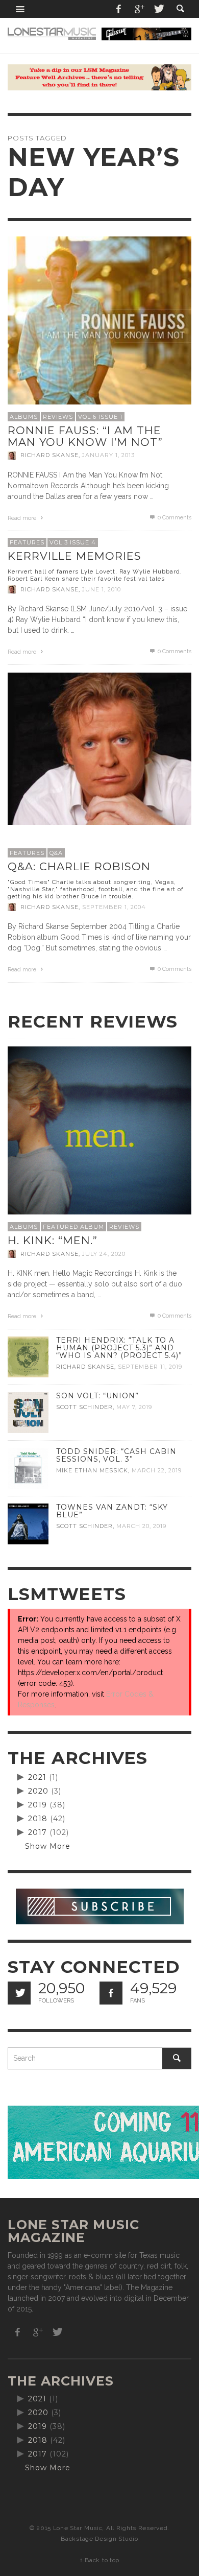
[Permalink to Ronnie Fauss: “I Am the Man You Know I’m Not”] (99, 327)
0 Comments (174, 518)
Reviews (58, 417)
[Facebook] (119, 9)
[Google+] (139, 9)
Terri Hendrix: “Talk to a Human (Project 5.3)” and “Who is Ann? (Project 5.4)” (119, 1348)
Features (27, 542)
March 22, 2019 (157, 1470)
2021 (37, 1777)
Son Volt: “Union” (97, 1396)
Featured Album (73, 1227)
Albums (24, 417)
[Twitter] (158, 9)
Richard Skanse (49, 456)
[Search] (20, 9)
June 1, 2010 (102, 589)
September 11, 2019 (150, 1367)
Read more (23, 518)
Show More (48, 1846)
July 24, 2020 (104, 1254)
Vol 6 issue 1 (100, 417)
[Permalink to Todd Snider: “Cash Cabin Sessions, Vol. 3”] (28, 1468)
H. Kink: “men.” (53, 1240)
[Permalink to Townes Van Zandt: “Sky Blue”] (28, 1523)
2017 (38, 1832)
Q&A (56, 853)
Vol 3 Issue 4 (73, 542)
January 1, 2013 (108, 456)
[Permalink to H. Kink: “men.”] (99, 1137)
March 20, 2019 (141, 1526)
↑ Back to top (99, 2560)
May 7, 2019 (134, 1407)
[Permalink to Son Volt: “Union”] (28, 1412)
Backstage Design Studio (99, 2539)
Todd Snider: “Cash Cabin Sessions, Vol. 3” (116, 1455)
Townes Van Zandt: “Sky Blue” (112, 1511)
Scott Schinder (84, 1407)
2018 (38, 1819)
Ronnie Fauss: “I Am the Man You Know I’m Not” (85, 436)
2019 (38, 1805)
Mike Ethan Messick (92, 1470)
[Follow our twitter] (19, 1993)
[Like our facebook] (111, 1993)
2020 (38, 1791)
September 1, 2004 (114, 907)
